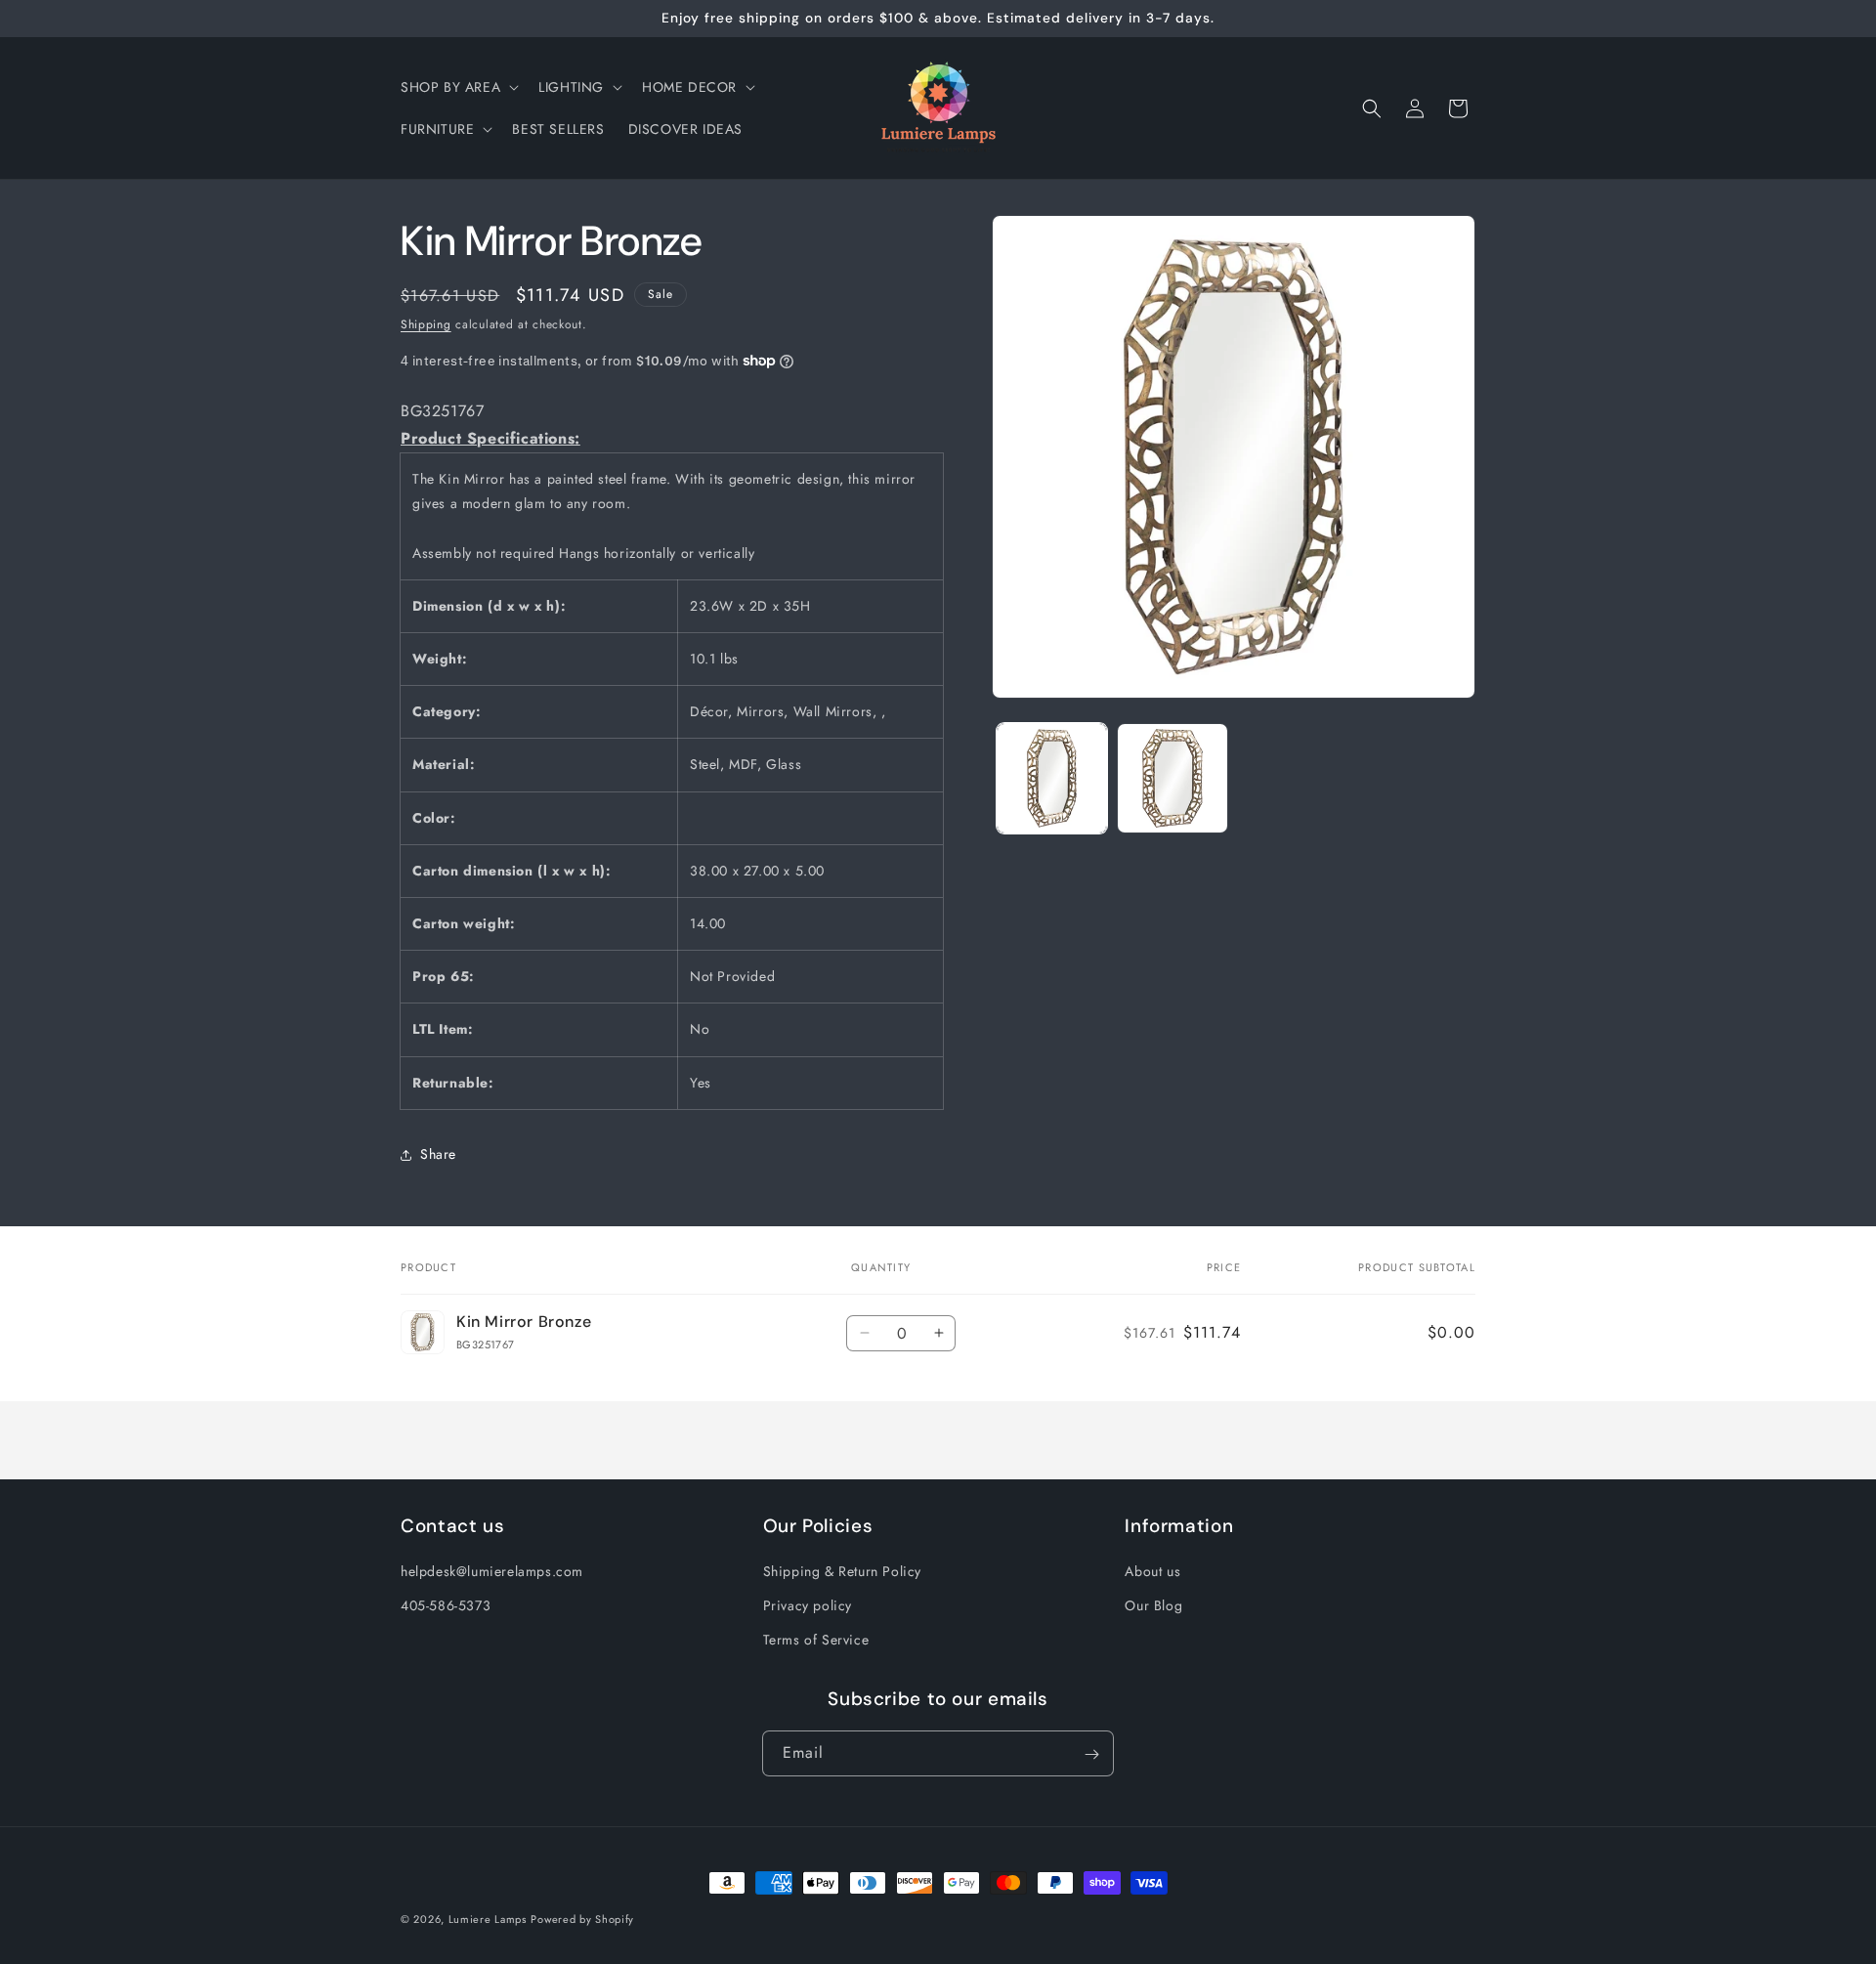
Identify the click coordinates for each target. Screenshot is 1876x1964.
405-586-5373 (446, 1606)
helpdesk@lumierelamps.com (492, 1572)
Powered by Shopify (582, 1919)
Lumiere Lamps (488, 1919)
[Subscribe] (1091, 1754)
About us (1152, 1572)
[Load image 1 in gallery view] (1052, 778)
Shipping (426, 324)
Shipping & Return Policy (842, 1572)
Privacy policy (808, 1606)
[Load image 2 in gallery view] (1172, 778)
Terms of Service (816, 1641)
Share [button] (438, 1154)
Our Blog (1153, 1606)
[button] (458, 87)
